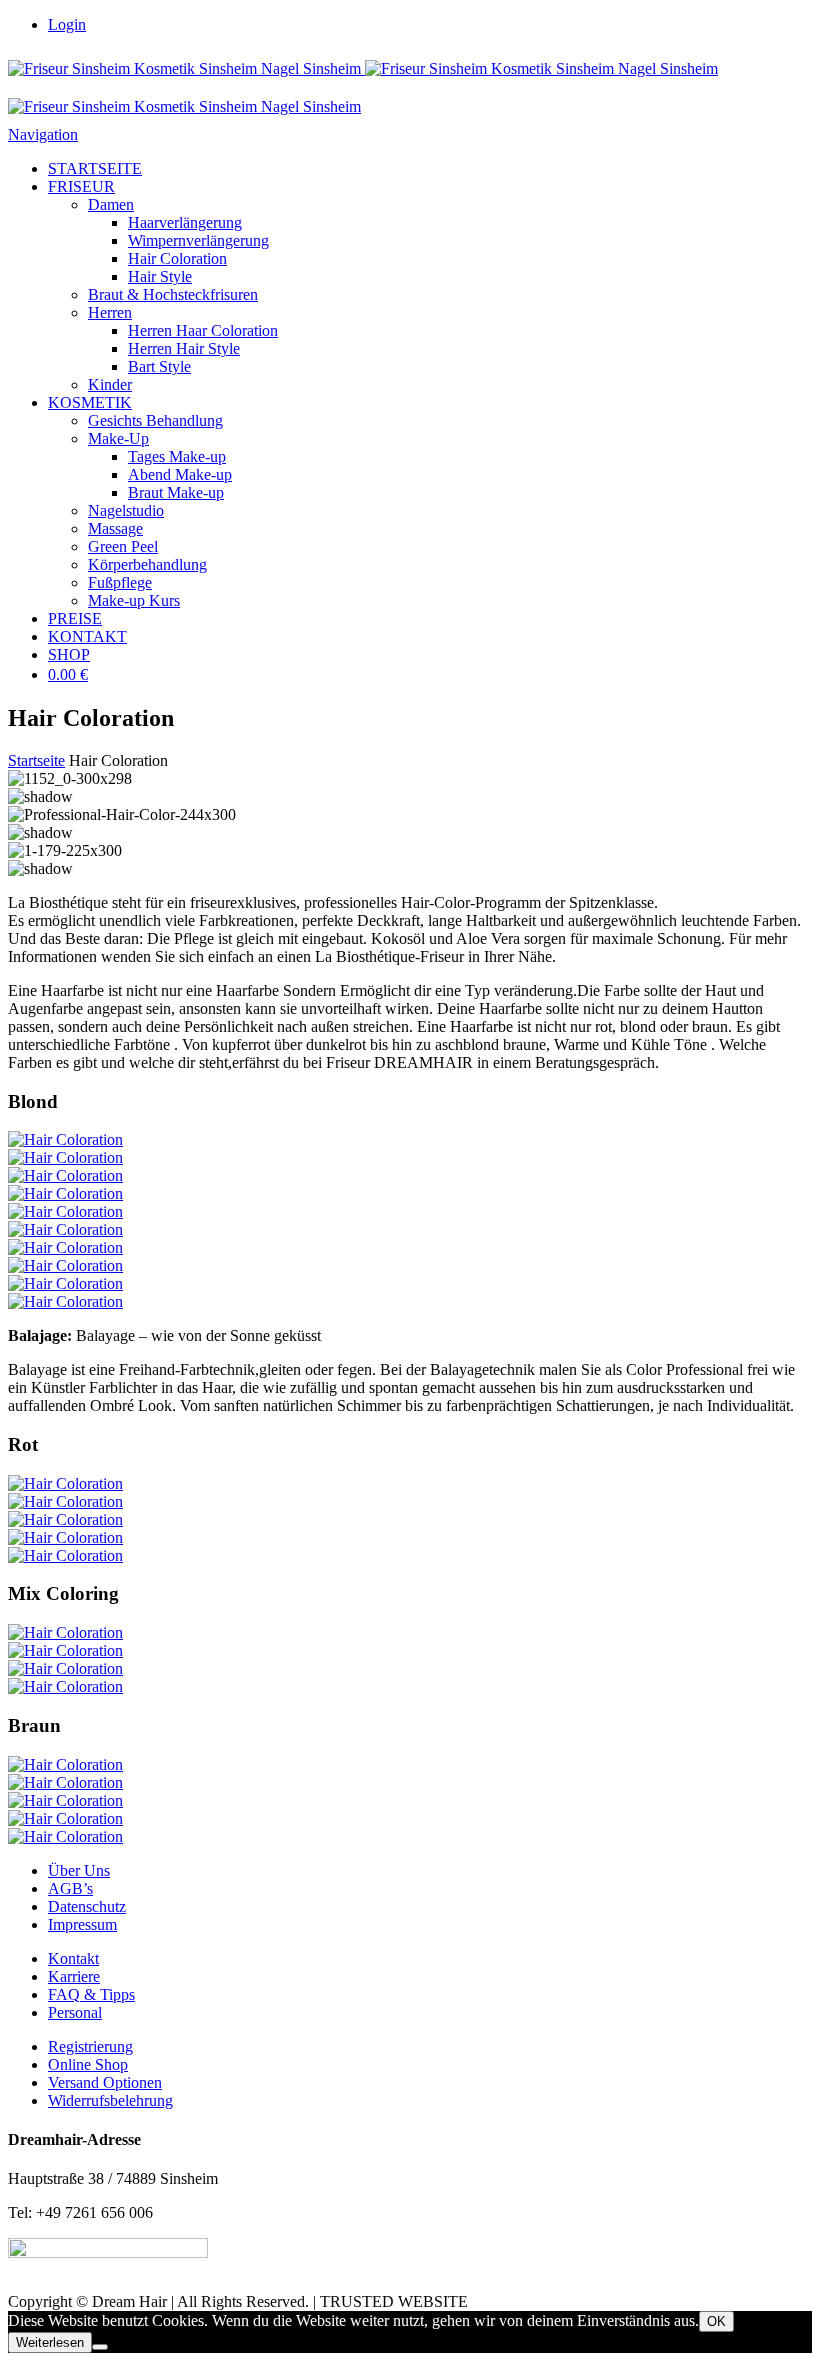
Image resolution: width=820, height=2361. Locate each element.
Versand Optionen (105, 2082)
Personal (75, 2012)
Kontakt (73, 1958)
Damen (111, 204)
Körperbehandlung (147, 564)
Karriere (74, 1976)
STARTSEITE (95, 168)
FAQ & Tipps (91, 1994)
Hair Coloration (177, 258)
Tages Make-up (177, 456)
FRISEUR (81, 186)
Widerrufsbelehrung (110, 2100)
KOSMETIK (90, 402)
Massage (115, 528)
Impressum (82, 1924)
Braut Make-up (176, 492)
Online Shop (88, 2064)
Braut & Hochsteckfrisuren (173, 294)
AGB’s (70, 1888)
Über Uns (79, 1870)
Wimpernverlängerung (198, 240)
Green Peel (123, 546)
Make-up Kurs (134, 600)
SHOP (69, 654)
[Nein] (100, 2347)
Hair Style (160, 276)
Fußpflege (120, 582)
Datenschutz (87, 1906)
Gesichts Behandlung (155, 420)
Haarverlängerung (185, 222)
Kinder (110, 384)
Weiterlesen (50, 2342)
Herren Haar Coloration (203, 330)
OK (716, 2321)
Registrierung (90, 2046)
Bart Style (159, 366)
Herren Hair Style (184, 348)
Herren (110, 312)
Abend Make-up (180, 474)
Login (67, 24)
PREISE (75, 618)
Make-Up (118, 438)
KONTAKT (87, 636)
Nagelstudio (126, 510)
